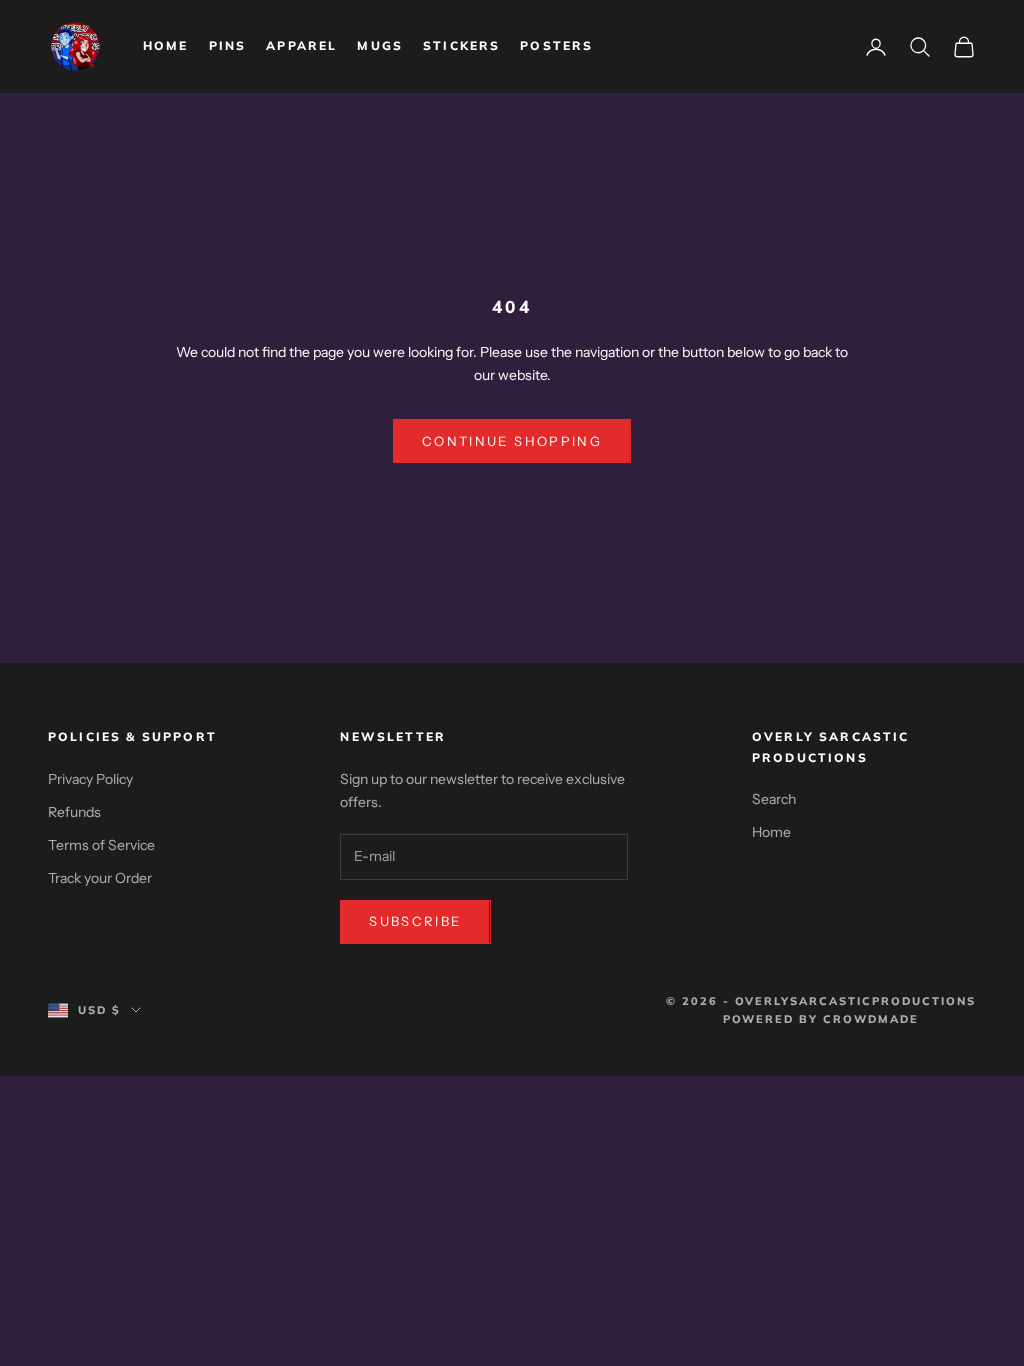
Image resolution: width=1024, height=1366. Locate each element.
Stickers (461, 45)
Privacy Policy (90, 779)
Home (166, 45)
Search (774, 799)
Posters (556, 45)
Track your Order (100, 878)
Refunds (74, 812)
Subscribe (415, 921)
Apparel (301, 45)
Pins (228, 45)
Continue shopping (512, 441)
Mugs (380, 45)
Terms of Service (101, 845)
